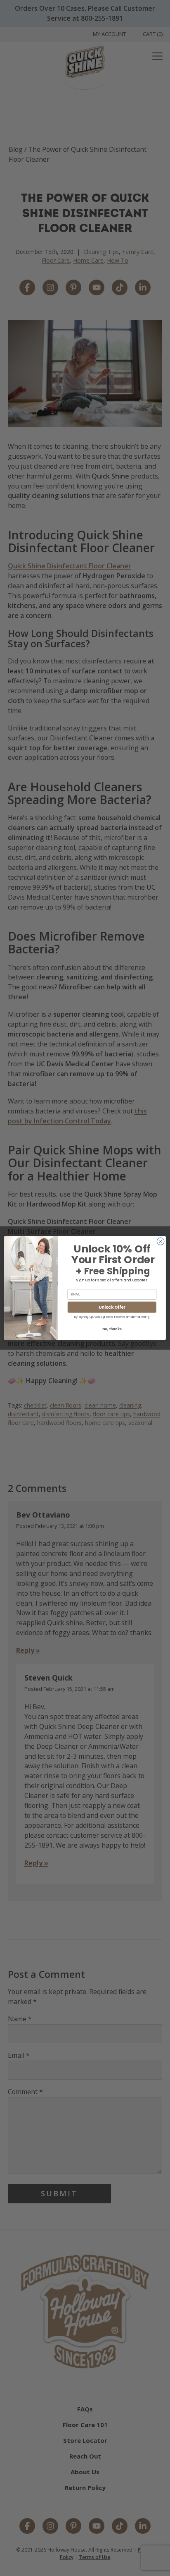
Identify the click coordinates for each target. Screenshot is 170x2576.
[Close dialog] (161, 1241)
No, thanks (112, 1329)
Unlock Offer (112, 1307)
